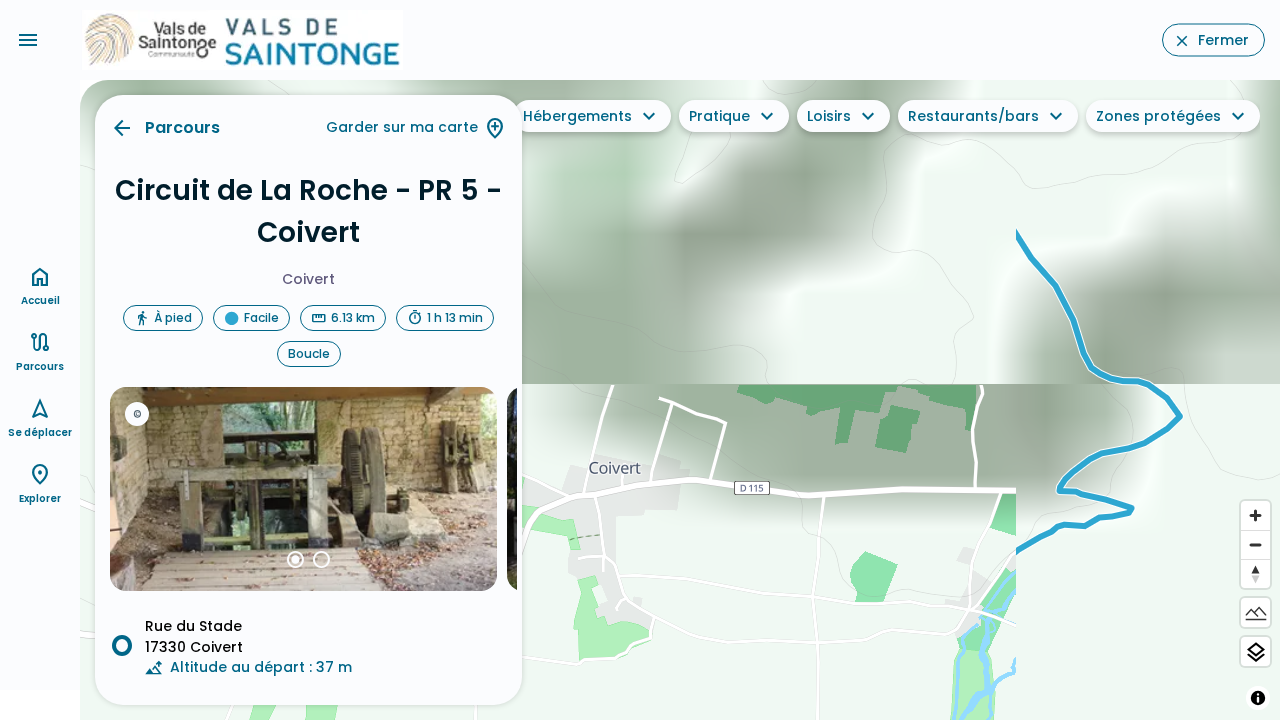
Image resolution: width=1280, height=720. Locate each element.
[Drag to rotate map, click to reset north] (1255, 573)
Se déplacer (40, 432)
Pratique (719, 116)
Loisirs (829, 116)
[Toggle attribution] (1258, 698)
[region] (680, 400)
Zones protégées (1158, 116)
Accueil (40, 300)
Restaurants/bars (973, 116)
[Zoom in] (1255, 515)
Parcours (182, 127)
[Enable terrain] (1255, 612)
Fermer (1223, 40)
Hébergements (577, 116)
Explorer (40, 498)
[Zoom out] (1255, 544)
